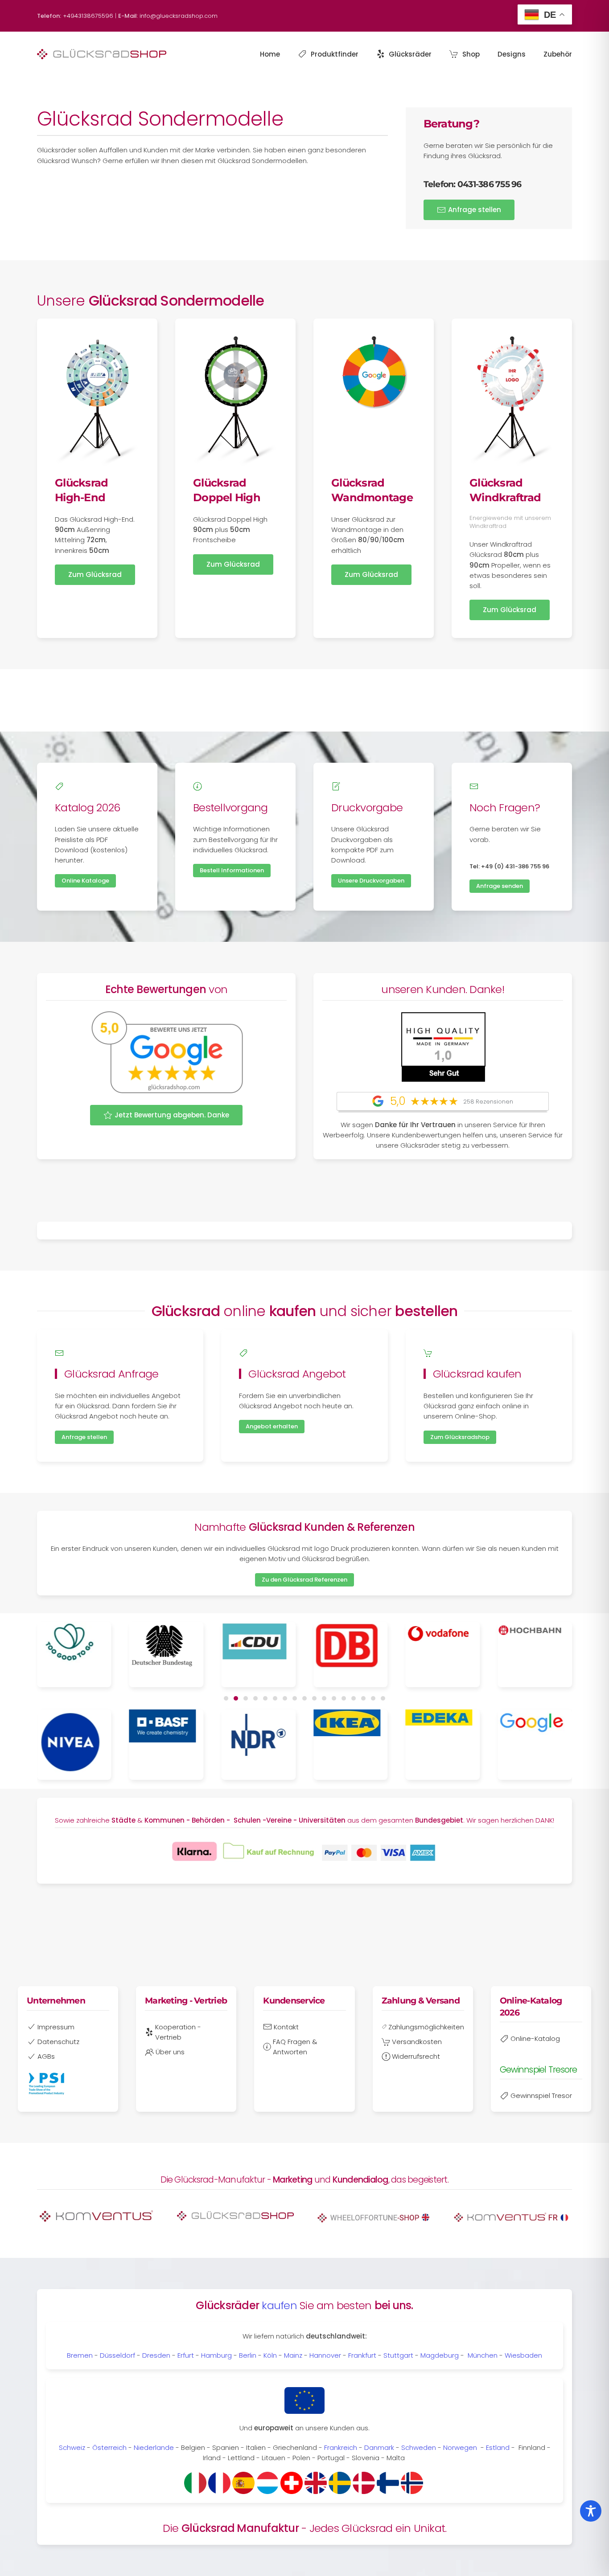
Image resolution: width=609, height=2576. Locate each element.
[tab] (226, 1698)
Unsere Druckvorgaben (371, 881)
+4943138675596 (88, 16)
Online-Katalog (535, 2038)
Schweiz (72, 2447)
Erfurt (186, 2355)
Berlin (248, 2355)
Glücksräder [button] (410, 54)
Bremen (80, 2355)
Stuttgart (398, 2355)
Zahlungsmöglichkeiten (426, 2027)
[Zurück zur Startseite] (102, 54)
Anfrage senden (500, 886)
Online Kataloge (85, 881)
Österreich (109, 2447)
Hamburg (216, 2355)
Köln (270, 2355)
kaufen (279, 2305)
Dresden (156, 2355)
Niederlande (154, 2447)
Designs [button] (512, 54)
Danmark (379, 2447)
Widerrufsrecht (416, 2056)
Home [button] (270, 54)
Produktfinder (335, 54)
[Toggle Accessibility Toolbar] (591, 2511)
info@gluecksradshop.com (179, 16)
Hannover (325, 2355)
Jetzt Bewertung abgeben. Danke (172, 1115)
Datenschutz (58, 2042)
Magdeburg (440, 2355)
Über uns (170, 2052)
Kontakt (286, 2027)
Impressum (56, 2027)
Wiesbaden (523, 2355)
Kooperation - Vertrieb (178, 2032)
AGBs (46, 2056)
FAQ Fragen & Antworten (295, 2047)
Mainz (293, 2355)
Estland (499, 2447)
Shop (471, 54)
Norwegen (460, 2447)
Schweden (419, 2447)
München (483, 2355)
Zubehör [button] (558, 54)
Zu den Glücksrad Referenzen (304, 1580)
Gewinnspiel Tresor (541, 2096)
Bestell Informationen (232, 870)
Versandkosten (417, 2042)
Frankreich (341, 2447)
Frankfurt (362, 2355)
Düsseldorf (117, 2355)
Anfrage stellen (475, 210)
